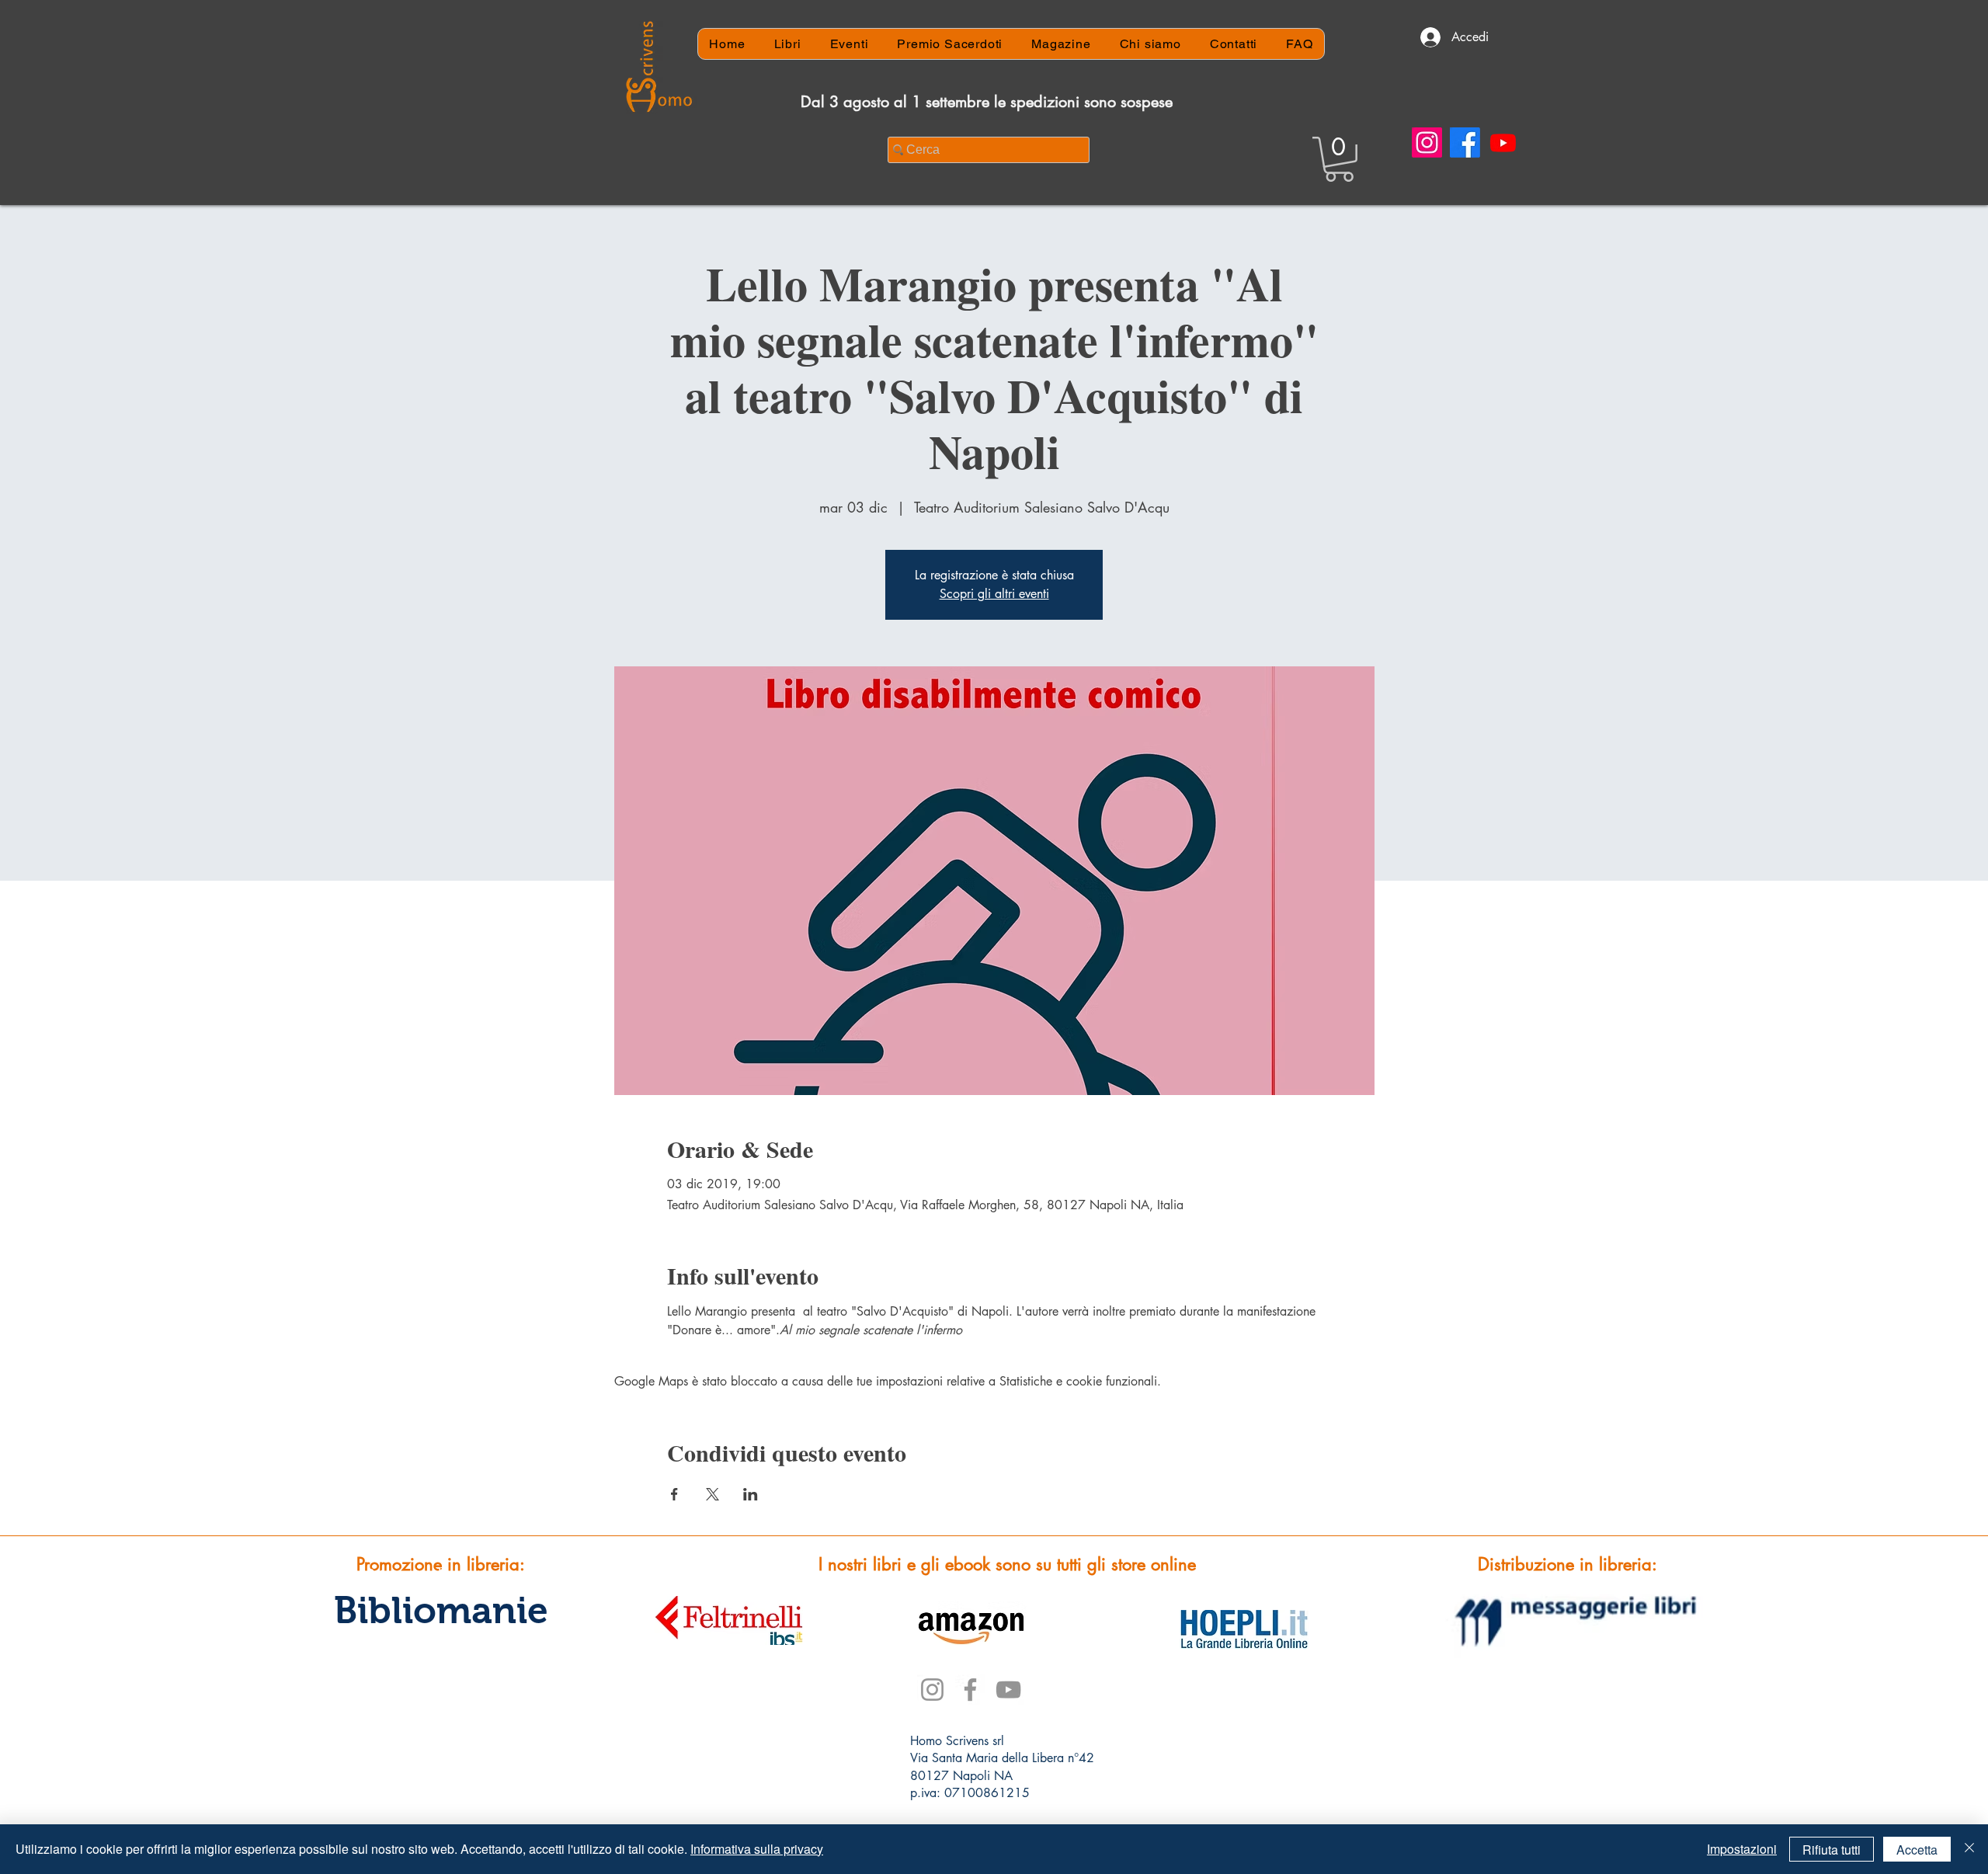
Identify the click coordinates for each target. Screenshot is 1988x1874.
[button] (1339, 159)
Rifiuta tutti (1832, 1850)
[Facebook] (1465, 143)
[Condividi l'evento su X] (712, 1494)
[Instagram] (1427, 143)
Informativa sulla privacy (757, 1849)
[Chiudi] (1969, 1849)
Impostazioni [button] (1742, 1849)
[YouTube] (1008, 1690)
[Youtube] (1503, 143)
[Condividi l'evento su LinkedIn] (751, 1494)
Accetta (1917, 1850)
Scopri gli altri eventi (994, 594)
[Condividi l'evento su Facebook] (674, 1494)
